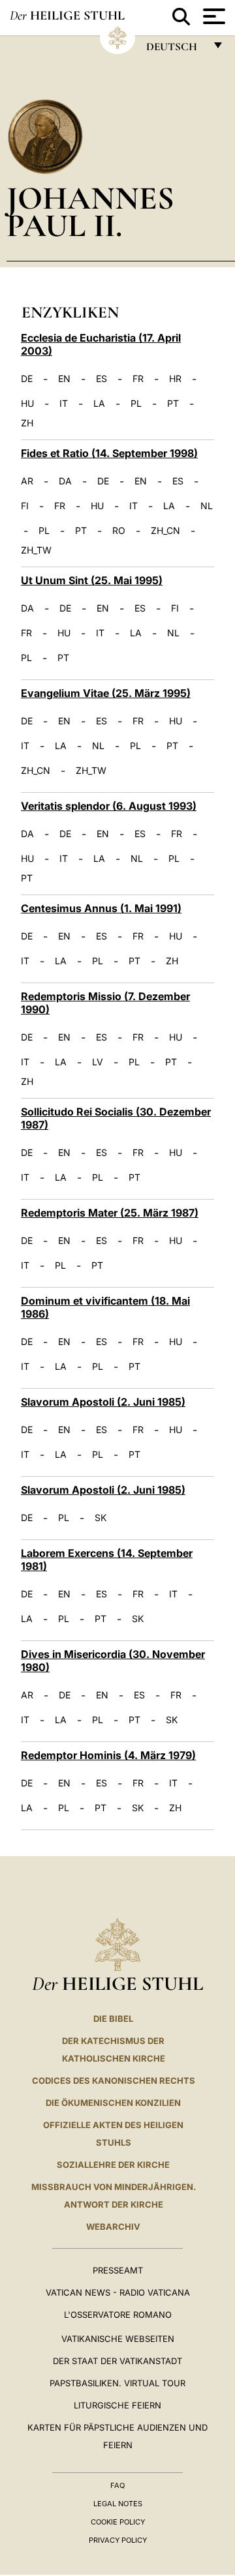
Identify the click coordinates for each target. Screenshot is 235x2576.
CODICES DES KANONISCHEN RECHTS (114, 2080)
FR (138, 379)
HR (175, 379)
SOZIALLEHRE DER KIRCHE (113, 2165)
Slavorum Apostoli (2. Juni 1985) (103, 1402)
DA (65, 481)
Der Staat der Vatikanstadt (117, 2361)
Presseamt (118, 2270)
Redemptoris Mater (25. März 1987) (110, 1213)
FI (25, 506)
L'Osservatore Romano (118, 2315)
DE (27, 379)
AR (27, 481)
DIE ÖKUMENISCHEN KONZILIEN (113, 2103)
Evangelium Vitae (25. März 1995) (106, 693)
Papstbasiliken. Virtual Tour (117, 2383)
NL (207, 506)
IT (64, 404)
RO (119, 531)
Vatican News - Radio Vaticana (118, 2292)
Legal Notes (118, 2504)
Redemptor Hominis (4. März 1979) (108, 1755)
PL (136, 404)
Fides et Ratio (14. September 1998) (109, 453)
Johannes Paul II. (90, 212)
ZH (27, 423)
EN (64, 379)
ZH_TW (36, 550)
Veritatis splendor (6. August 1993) (109, 806)
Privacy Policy (118, 2540)
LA (99, 404)
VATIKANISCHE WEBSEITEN (118, 2339)
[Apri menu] (212, 16)
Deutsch (175, 50)
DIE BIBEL (113, 2019)
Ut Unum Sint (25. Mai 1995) (92, 580)
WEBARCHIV (113, 2227)
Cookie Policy (118, 2522)
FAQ (117, 2485)
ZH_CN (165, 531)
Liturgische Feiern (117, 2405)
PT (173, 404)
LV (98, 1062)
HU (27, 404)
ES (102, 379)
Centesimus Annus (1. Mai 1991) (101, 908)
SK (101, 1518)
